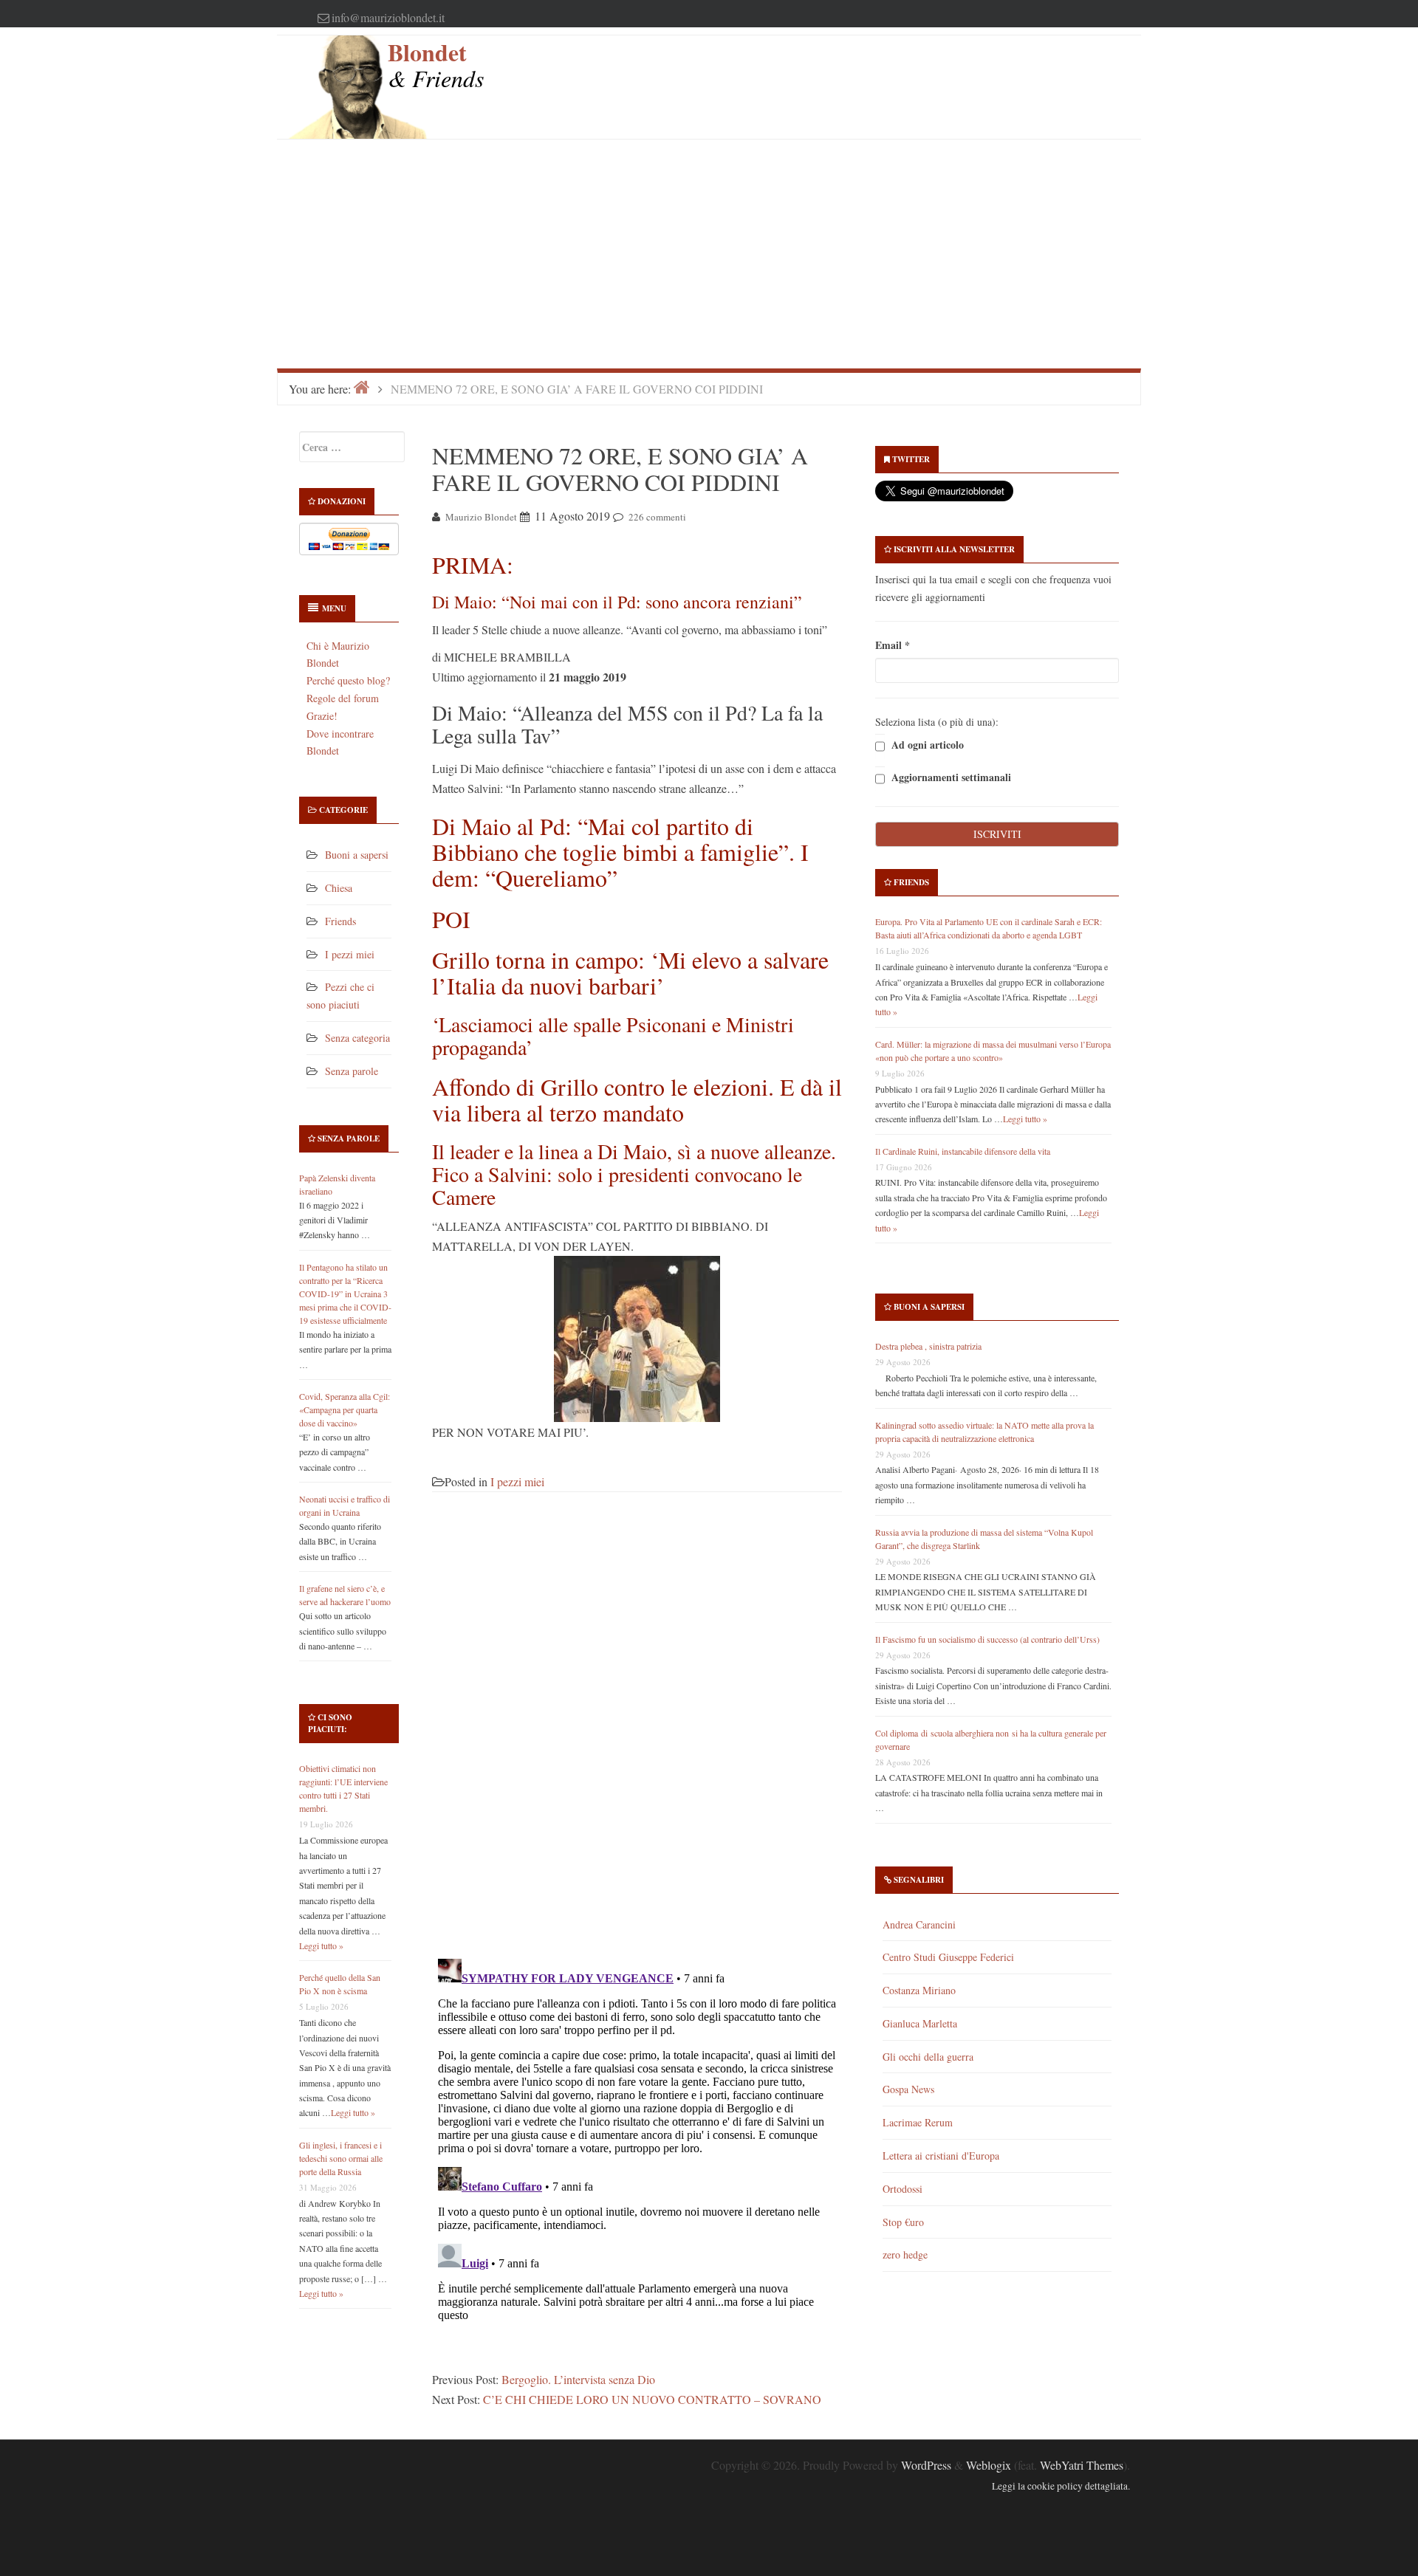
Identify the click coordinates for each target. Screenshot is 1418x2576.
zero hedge (905, 2254)
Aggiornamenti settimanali (950, 778)
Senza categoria (357, 1038)
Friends (340, 921)
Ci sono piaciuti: (330, 1723)
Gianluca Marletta (920, 2023)
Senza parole (352, 1071)
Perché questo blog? (348, 680)
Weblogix (989, 2465)
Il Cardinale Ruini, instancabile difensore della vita (963, 1151)
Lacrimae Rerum (918, 2122)
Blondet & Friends (436, 65)
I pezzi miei (350, 954)
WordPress (926, 2465)
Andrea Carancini (919, 1924)
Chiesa (339, 888)
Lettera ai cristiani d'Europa (941, 2156)
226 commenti (657, 517)
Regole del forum (343, 698)
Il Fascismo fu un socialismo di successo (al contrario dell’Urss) (987, 1639)
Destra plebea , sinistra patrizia (928, 1346)
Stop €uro (903, 2222)
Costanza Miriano (919, 1990)
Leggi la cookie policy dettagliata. (1061, 2486)
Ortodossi (902, 2189)
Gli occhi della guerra (928, 2057)
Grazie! (322, 716)
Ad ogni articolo (926, 745)
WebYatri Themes (1082, 2465)
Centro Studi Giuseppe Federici (948, 1957)
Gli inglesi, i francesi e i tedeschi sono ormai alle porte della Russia (341, 2158)
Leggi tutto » (321, 1945)
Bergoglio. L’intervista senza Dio (578, 2379)
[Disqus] (637, 1734)
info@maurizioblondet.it (388, 17)
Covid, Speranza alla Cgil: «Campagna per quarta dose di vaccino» (345, 1409)
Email (893, 645)
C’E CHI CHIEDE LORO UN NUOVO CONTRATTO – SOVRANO (652, 2399)
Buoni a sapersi (357, 855)
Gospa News (908, 2089)
